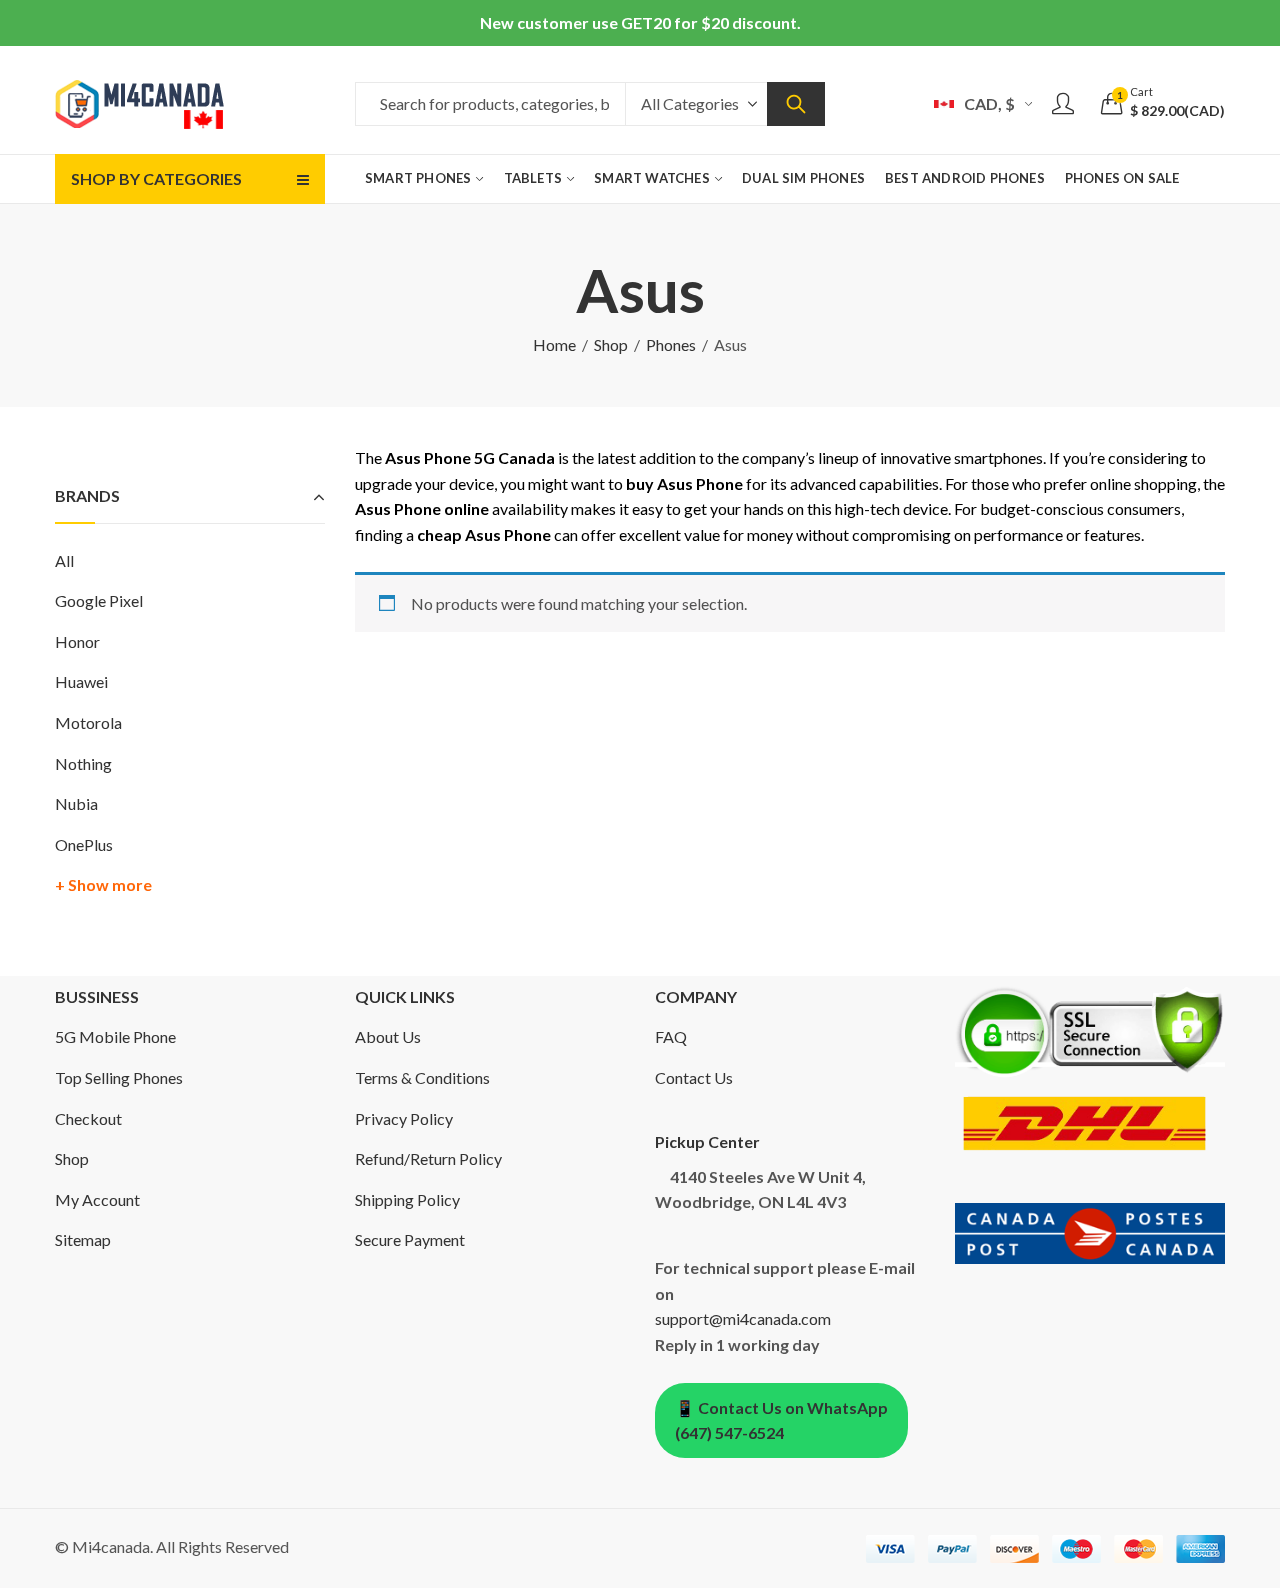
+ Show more (103, 884)
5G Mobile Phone (115, 1036)
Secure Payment (410, 1239)
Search (796, 104)
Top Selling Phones (119, 1077)
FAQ (671, 1036)
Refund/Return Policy (428, 1158)
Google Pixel (99, 600)
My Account (97, 1199)
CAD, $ (989, 103)
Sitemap (83, 1239)
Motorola (88, 722)
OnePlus (84, 844)
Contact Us (694, 1077)
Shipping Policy (407, 1199)
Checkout (88, 1118)
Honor (77, 641)
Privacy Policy (404, 1118)
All (64, 560)
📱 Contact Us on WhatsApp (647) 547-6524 (781, 1420)
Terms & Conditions (422, 1077)
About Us (388, 1036)
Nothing (83, 763)
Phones (671, 344)
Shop (611, 344)
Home (554, 344)
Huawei (81, 681)
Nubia (76, 803)
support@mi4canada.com (743, 1318)
